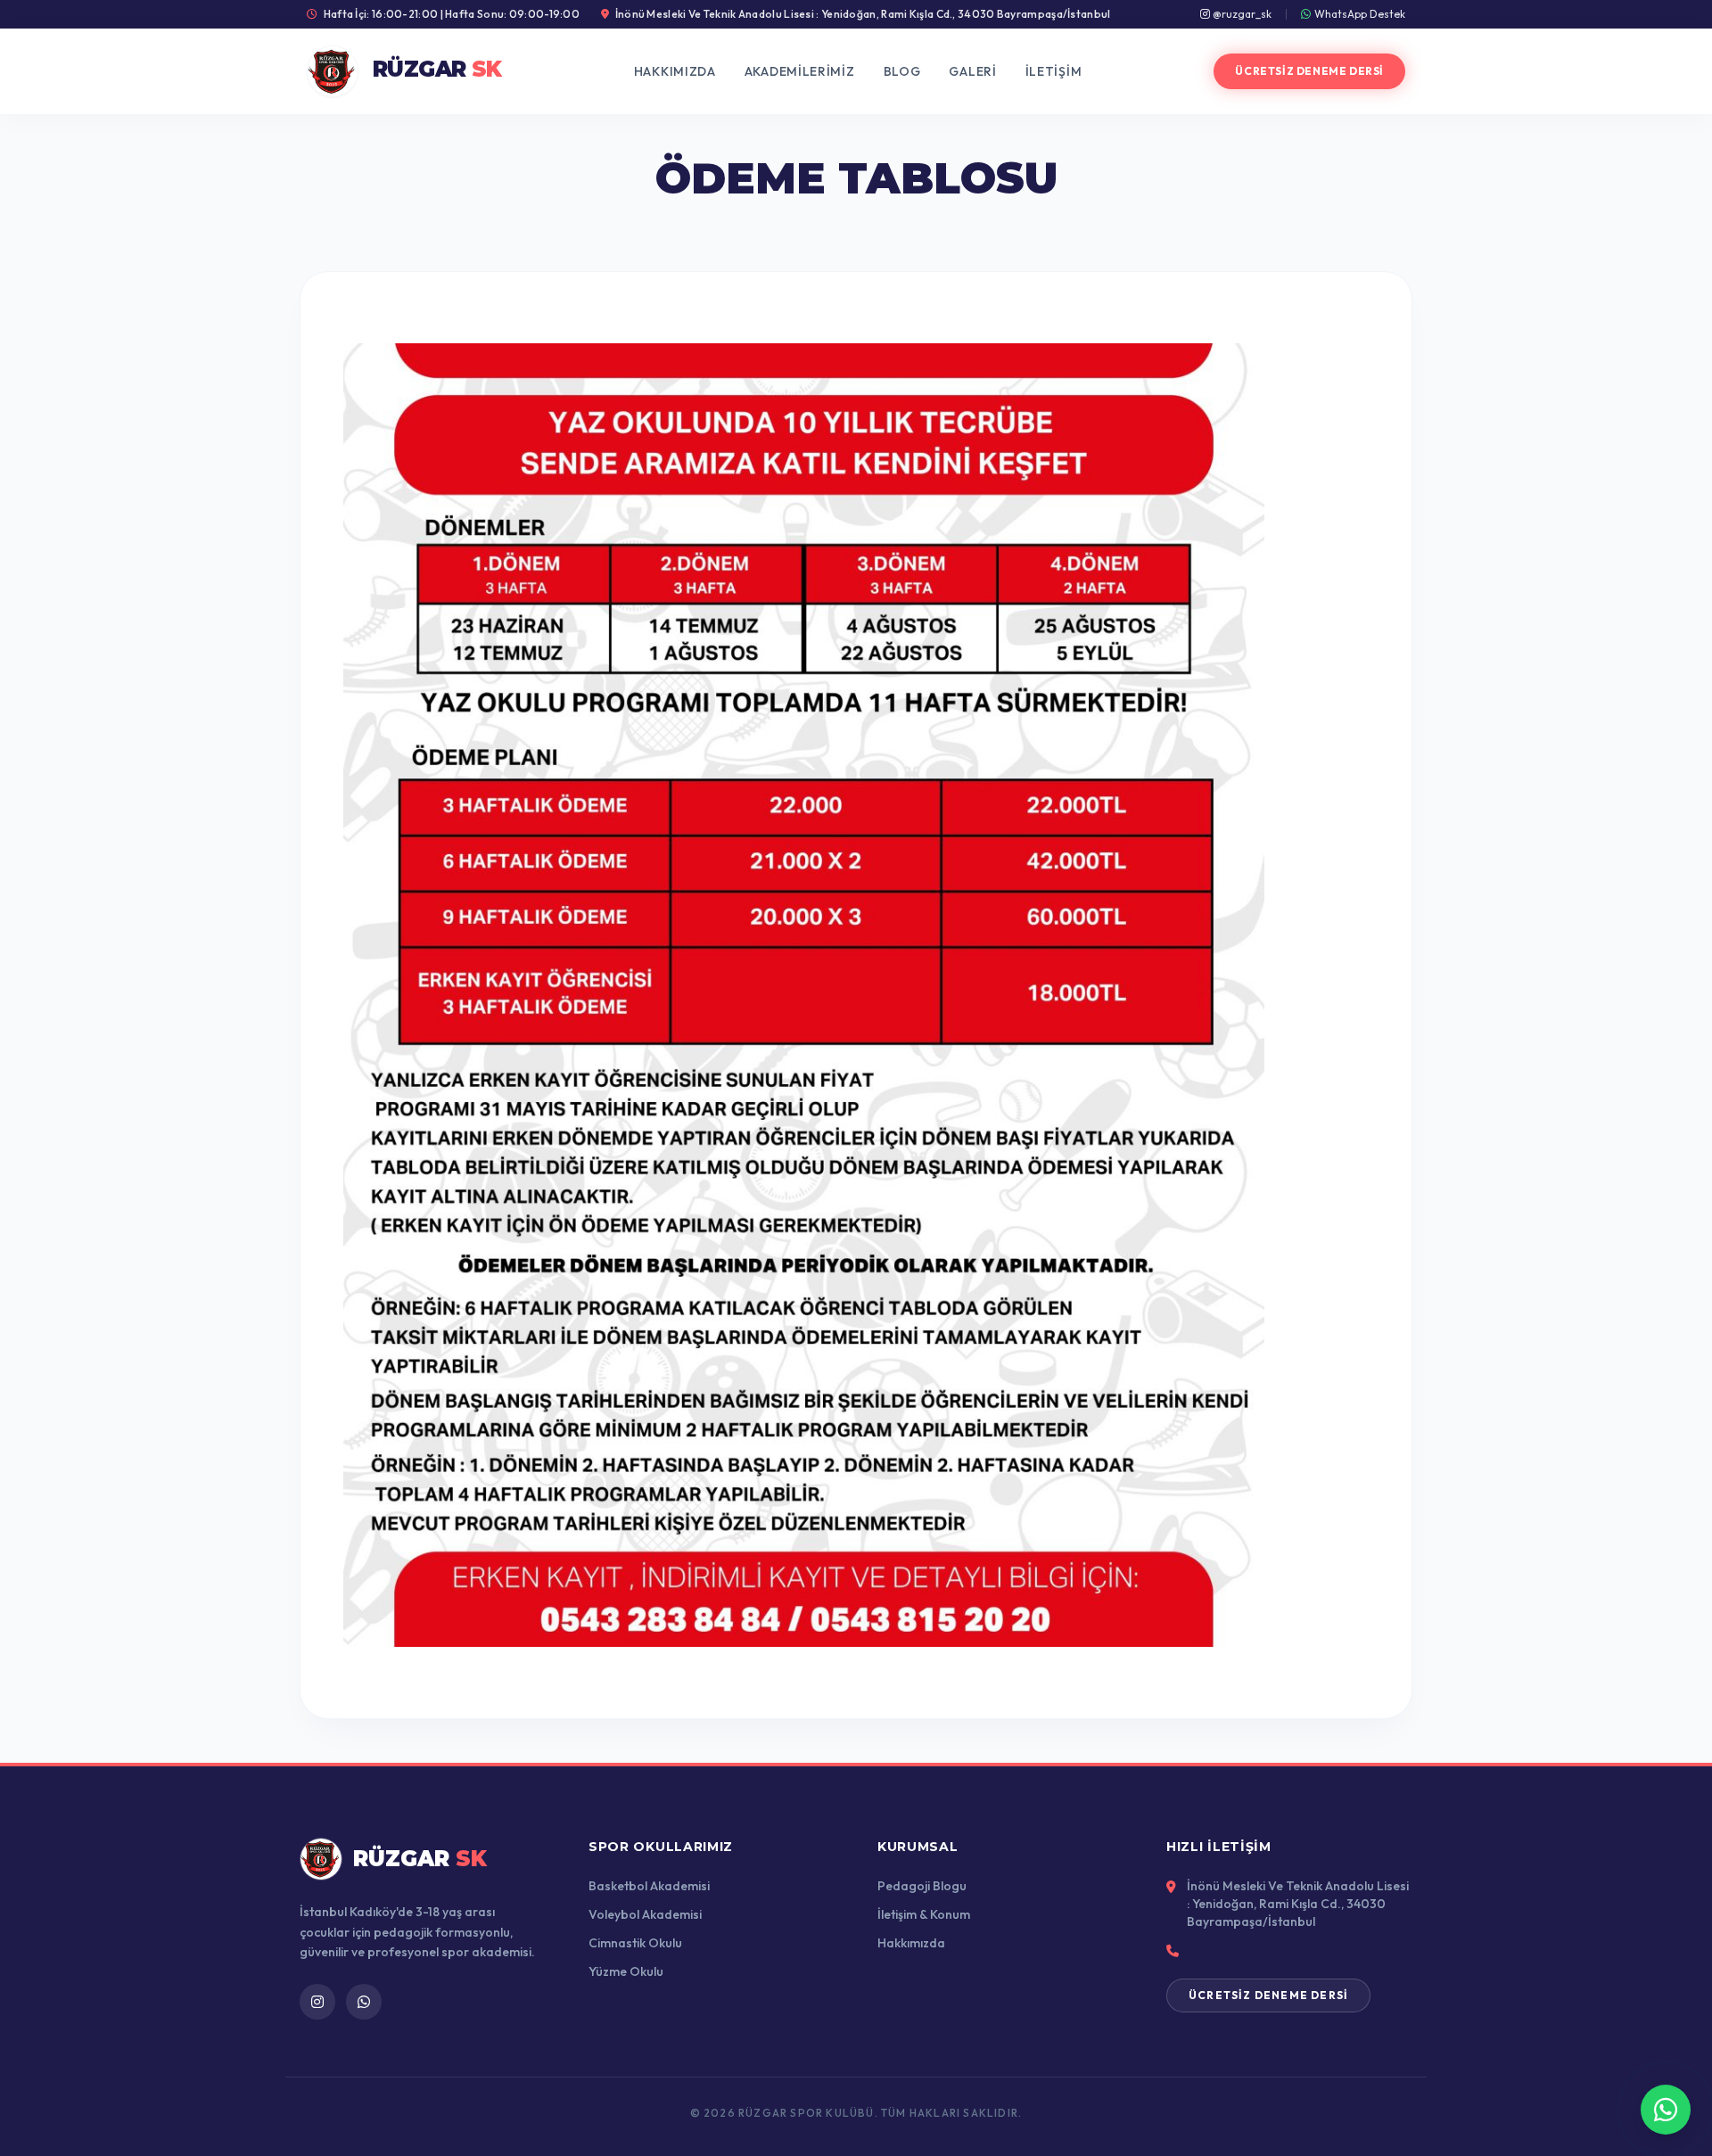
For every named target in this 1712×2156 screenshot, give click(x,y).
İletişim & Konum (924, 1914)
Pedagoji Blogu (922, 1886)
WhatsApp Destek (1360, 14)
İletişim (1054, 71)
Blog (902, 71)
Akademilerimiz (800, 71)
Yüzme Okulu (626, 1971)
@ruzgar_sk (1241, 14)
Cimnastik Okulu (635, 1943)
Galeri (972, 71)
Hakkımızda (675, 71)
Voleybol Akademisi (645, 1914)
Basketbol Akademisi (649, 1886)
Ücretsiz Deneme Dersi (1309, 71)
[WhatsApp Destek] (1666, 2110)
